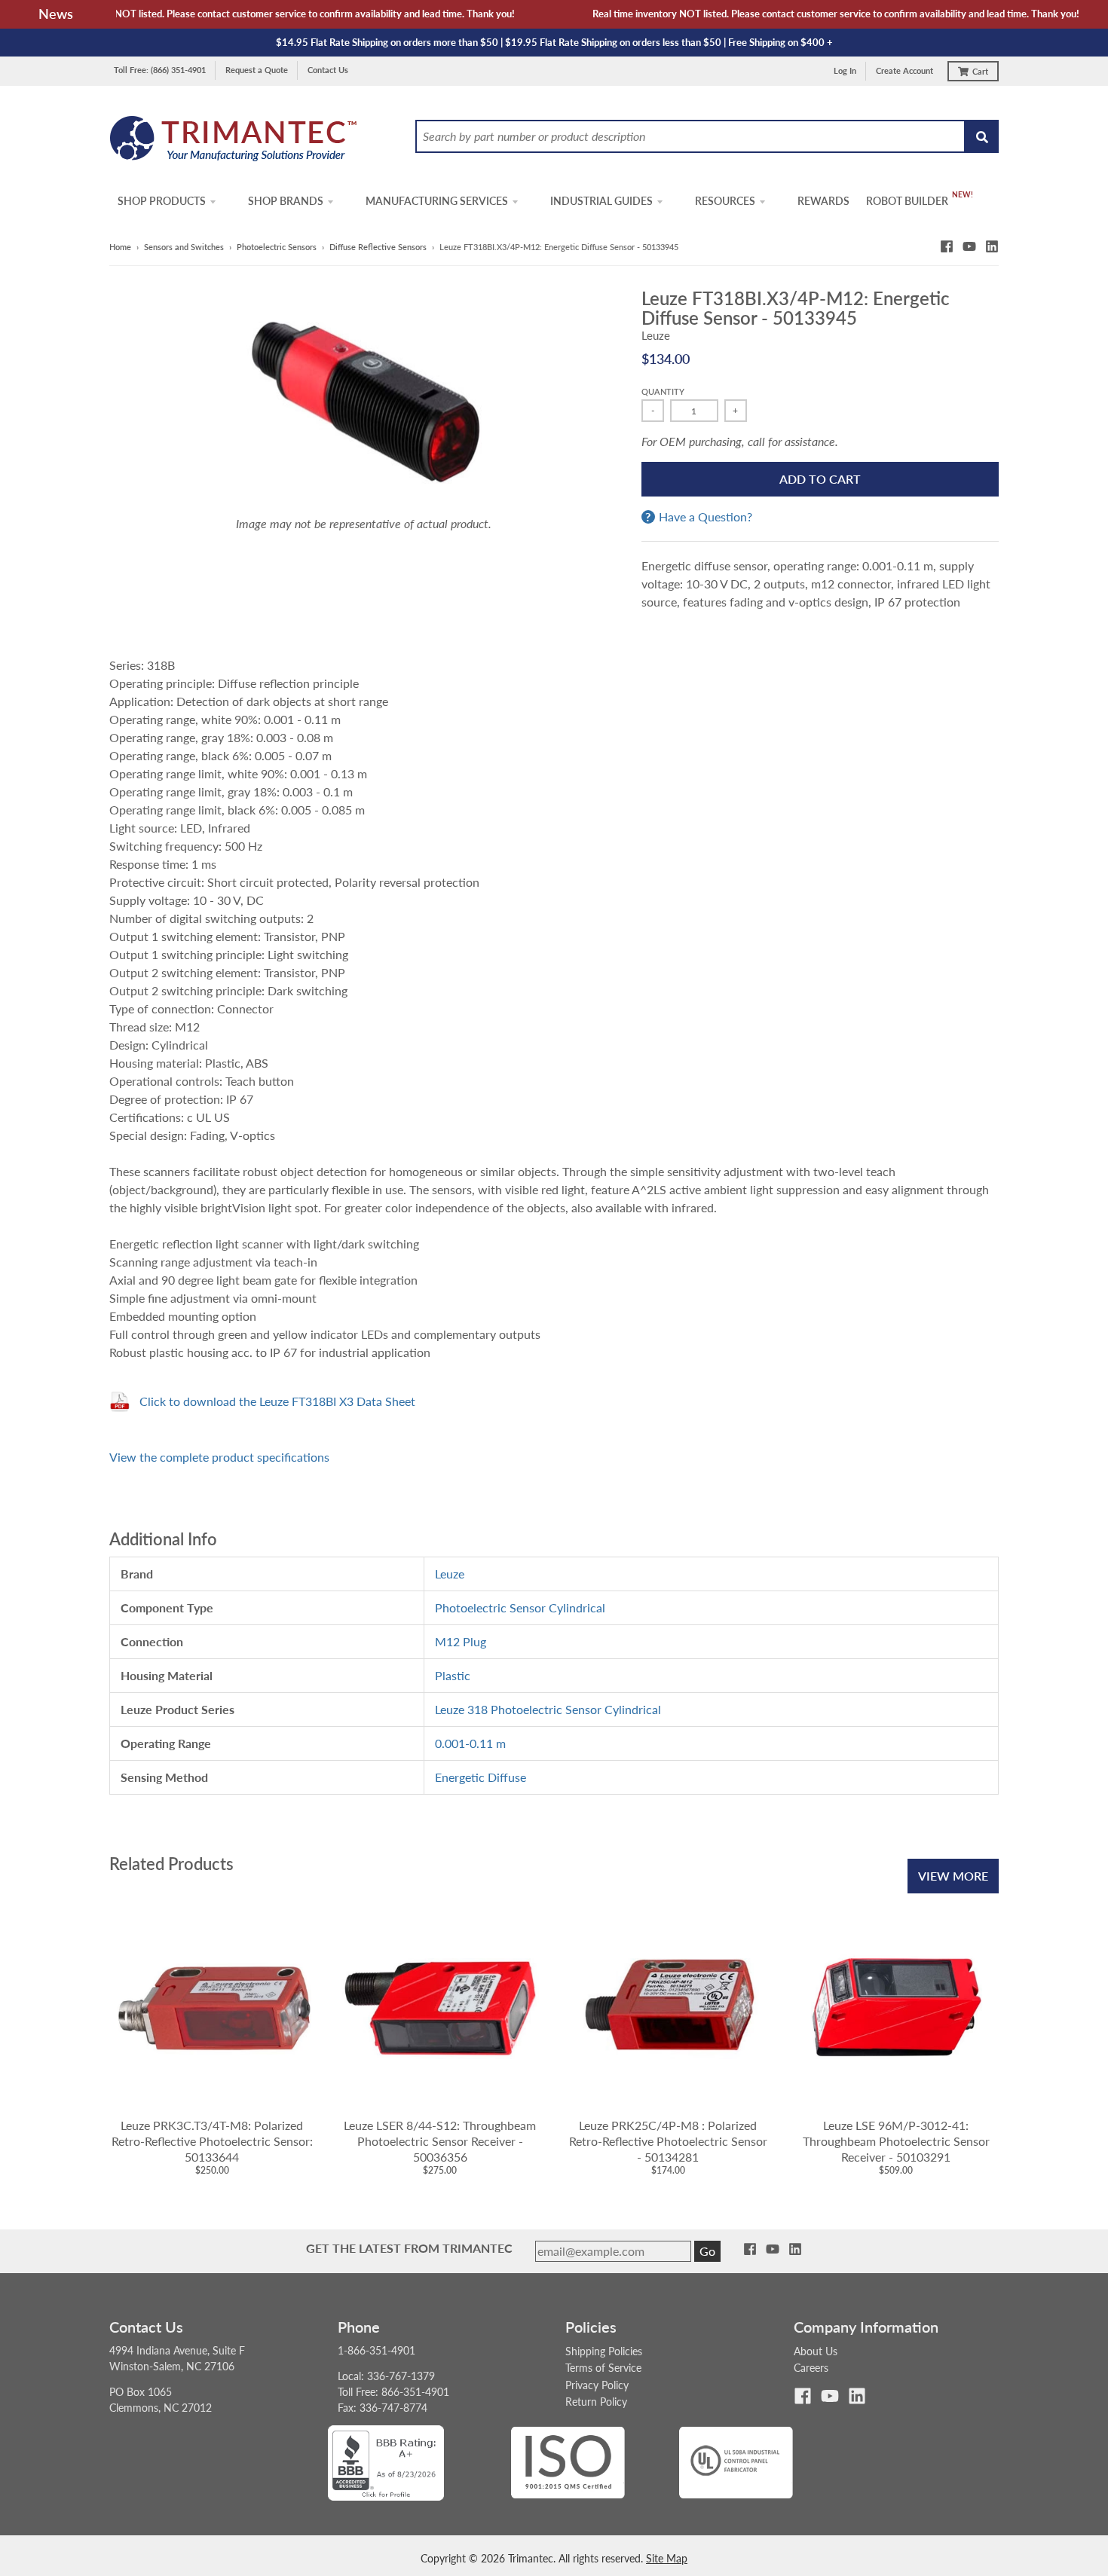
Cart (980, 71)
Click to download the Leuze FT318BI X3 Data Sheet (277, 1401)
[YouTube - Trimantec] (969, 246)
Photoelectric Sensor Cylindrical (520, 1607)
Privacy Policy (597, 2385)
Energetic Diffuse (481, 1777)
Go (707, 2251)
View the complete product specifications (219, 1457)
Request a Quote (257, 70)
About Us (816, 2351)
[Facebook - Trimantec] (947, 246)
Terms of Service (603, 2368)
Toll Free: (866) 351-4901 (160, 70)
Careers (811, 2368)
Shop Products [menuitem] (162, 201)
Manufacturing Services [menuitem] (437, 201)
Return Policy (596, 2402)
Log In (845, 70)
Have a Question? (706, 517)
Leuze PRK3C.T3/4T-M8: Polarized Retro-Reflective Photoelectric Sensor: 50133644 (212, 2141)
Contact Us (328, 70)
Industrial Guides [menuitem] (601, 201)
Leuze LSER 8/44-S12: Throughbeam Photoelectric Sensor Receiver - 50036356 (440, 2141)
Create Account (904, 70)
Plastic (453, 1675)
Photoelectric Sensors (277, 247)
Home (120, 247)
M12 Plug (461, 1641)
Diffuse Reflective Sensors (378, 247)
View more (953, 1876)
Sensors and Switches (184, 247)
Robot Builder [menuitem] (907, 201)
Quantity (663, 391)
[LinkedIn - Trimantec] (992, 246)
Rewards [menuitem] (823, 201)
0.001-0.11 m (470, 1743)
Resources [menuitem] (725, 201)
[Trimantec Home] (234, 143)
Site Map (667, 2558)
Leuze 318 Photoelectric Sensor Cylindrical (548, 1709)
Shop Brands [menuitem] (286, 201)
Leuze (656, 335)
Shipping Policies (604, 2351)
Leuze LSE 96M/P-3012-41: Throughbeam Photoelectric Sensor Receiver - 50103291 (896, 2141)
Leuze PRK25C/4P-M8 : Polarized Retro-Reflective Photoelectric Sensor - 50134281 (668, 2141)
